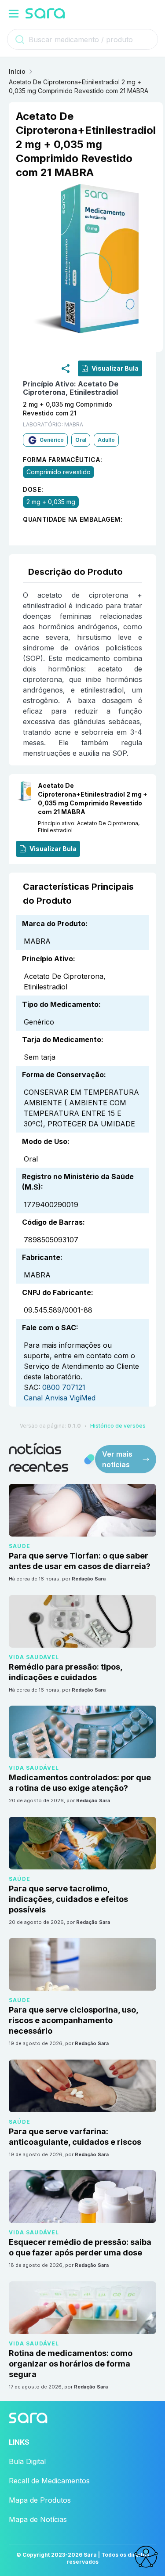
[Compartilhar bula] (66, 368)
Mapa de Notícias (38, 2519)
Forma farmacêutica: (62, 460)
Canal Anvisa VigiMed (60, 1398)
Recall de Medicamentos (49, 2481)
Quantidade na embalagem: (73, 520)
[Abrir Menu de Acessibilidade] (146, 2557)
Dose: (33, 490)
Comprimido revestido (59, 472)
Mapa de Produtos (40, 2500)
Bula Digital (27, 2461)
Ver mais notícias (117, 1459)
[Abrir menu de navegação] (14, 14)
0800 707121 (64, 1387)
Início (17, 71)
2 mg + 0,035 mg (51, 502)
